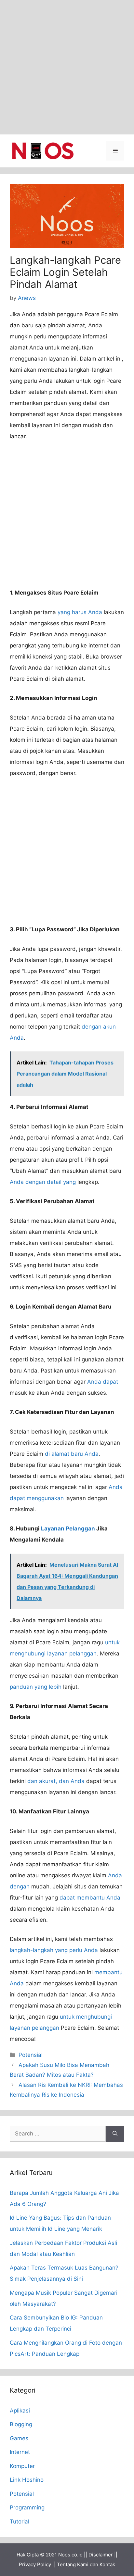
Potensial (31, 2055)
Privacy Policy (35, 2564)
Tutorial (20, 2522)
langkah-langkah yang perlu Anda (54, 1950)
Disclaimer (101, 2555)
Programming (27, 2507)
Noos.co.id (70, 2555)
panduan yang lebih (36, 1687)
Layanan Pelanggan (68, 1529)
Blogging (21, 2424)
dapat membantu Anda (90, 1898)
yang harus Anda (80, 612)
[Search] (115, 2134)
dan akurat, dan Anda (56, 1781)
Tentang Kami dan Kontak (86, 2564)
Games (19, 2438)
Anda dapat (103, 1382)
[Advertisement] (67, 67)
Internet (20, 2452)
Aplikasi (20, 2411)
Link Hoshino (27, 2480)
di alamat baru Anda (72, 1454)
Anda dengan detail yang (43, 1182)
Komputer (22, 2466)
